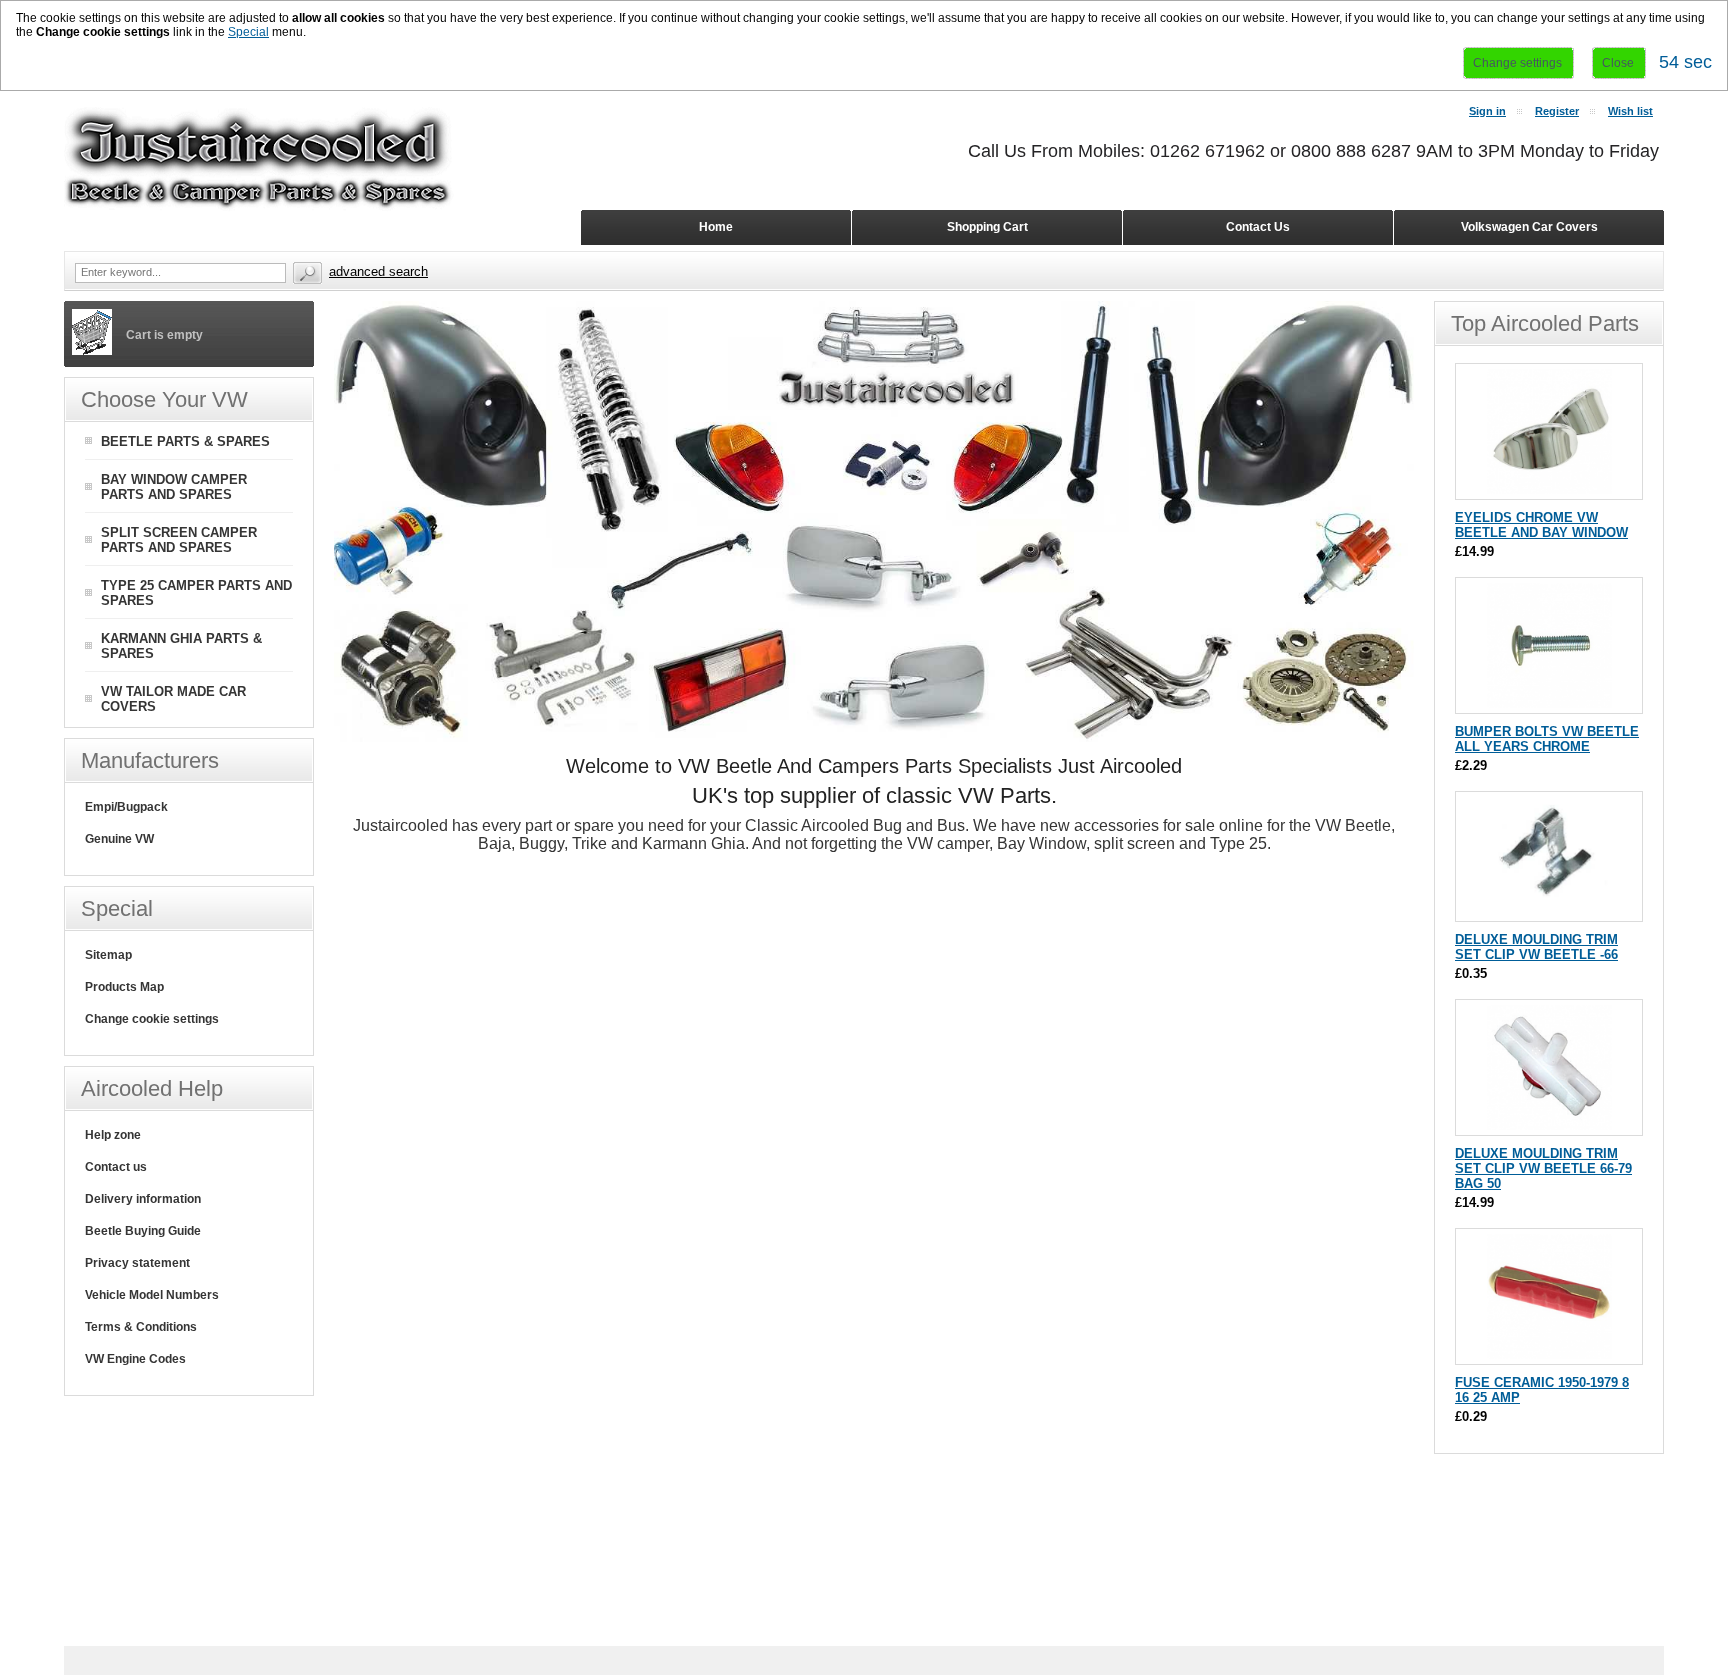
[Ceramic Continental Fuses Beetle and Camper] (1549, 1354)
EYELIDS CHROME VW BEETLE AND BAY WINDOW (1541, 525)
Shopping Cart (987, 227)
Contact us (116, 1167)
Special (248, 32)
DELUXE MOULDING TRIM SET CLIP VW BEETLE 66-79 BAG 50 (1543, 1168)
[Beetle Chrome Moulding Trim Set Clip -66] (1549, 911)
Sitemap (108, 955)
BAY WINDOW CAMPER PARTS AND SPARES (174, 487)
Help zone (113, 1135)
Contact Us (1258, 227)
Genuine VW (119, 839)
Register (1557, 111)
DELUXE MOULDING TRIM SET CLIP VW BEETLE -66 (1536, 947)
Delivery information (143, 1199)
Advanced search (378, 271)
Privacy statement (137, 1263)
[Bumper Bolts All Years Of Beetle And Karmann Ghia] (1549, 703)
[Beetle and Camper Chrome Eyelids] (1549, 489)
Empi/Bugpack (126, 807)
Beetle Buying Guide (143, 1231)
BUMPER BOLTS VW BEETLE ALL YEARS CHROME (1547, 739)
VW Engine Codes (135, 1359)
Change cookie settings (152, 1019)
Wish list (1630, 111)
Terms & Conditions (141, 1327)
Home (716, 227)
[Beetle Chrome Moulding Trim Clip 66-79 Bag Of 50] (1549, 1125)
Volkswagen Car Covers (1529, 227)
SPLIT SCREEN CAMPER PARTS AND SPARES (179, 540)
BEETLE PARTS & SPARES (185, 441)
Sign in (1487, 111)
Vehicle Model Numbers (152, 1295)
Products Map (124, 987)
